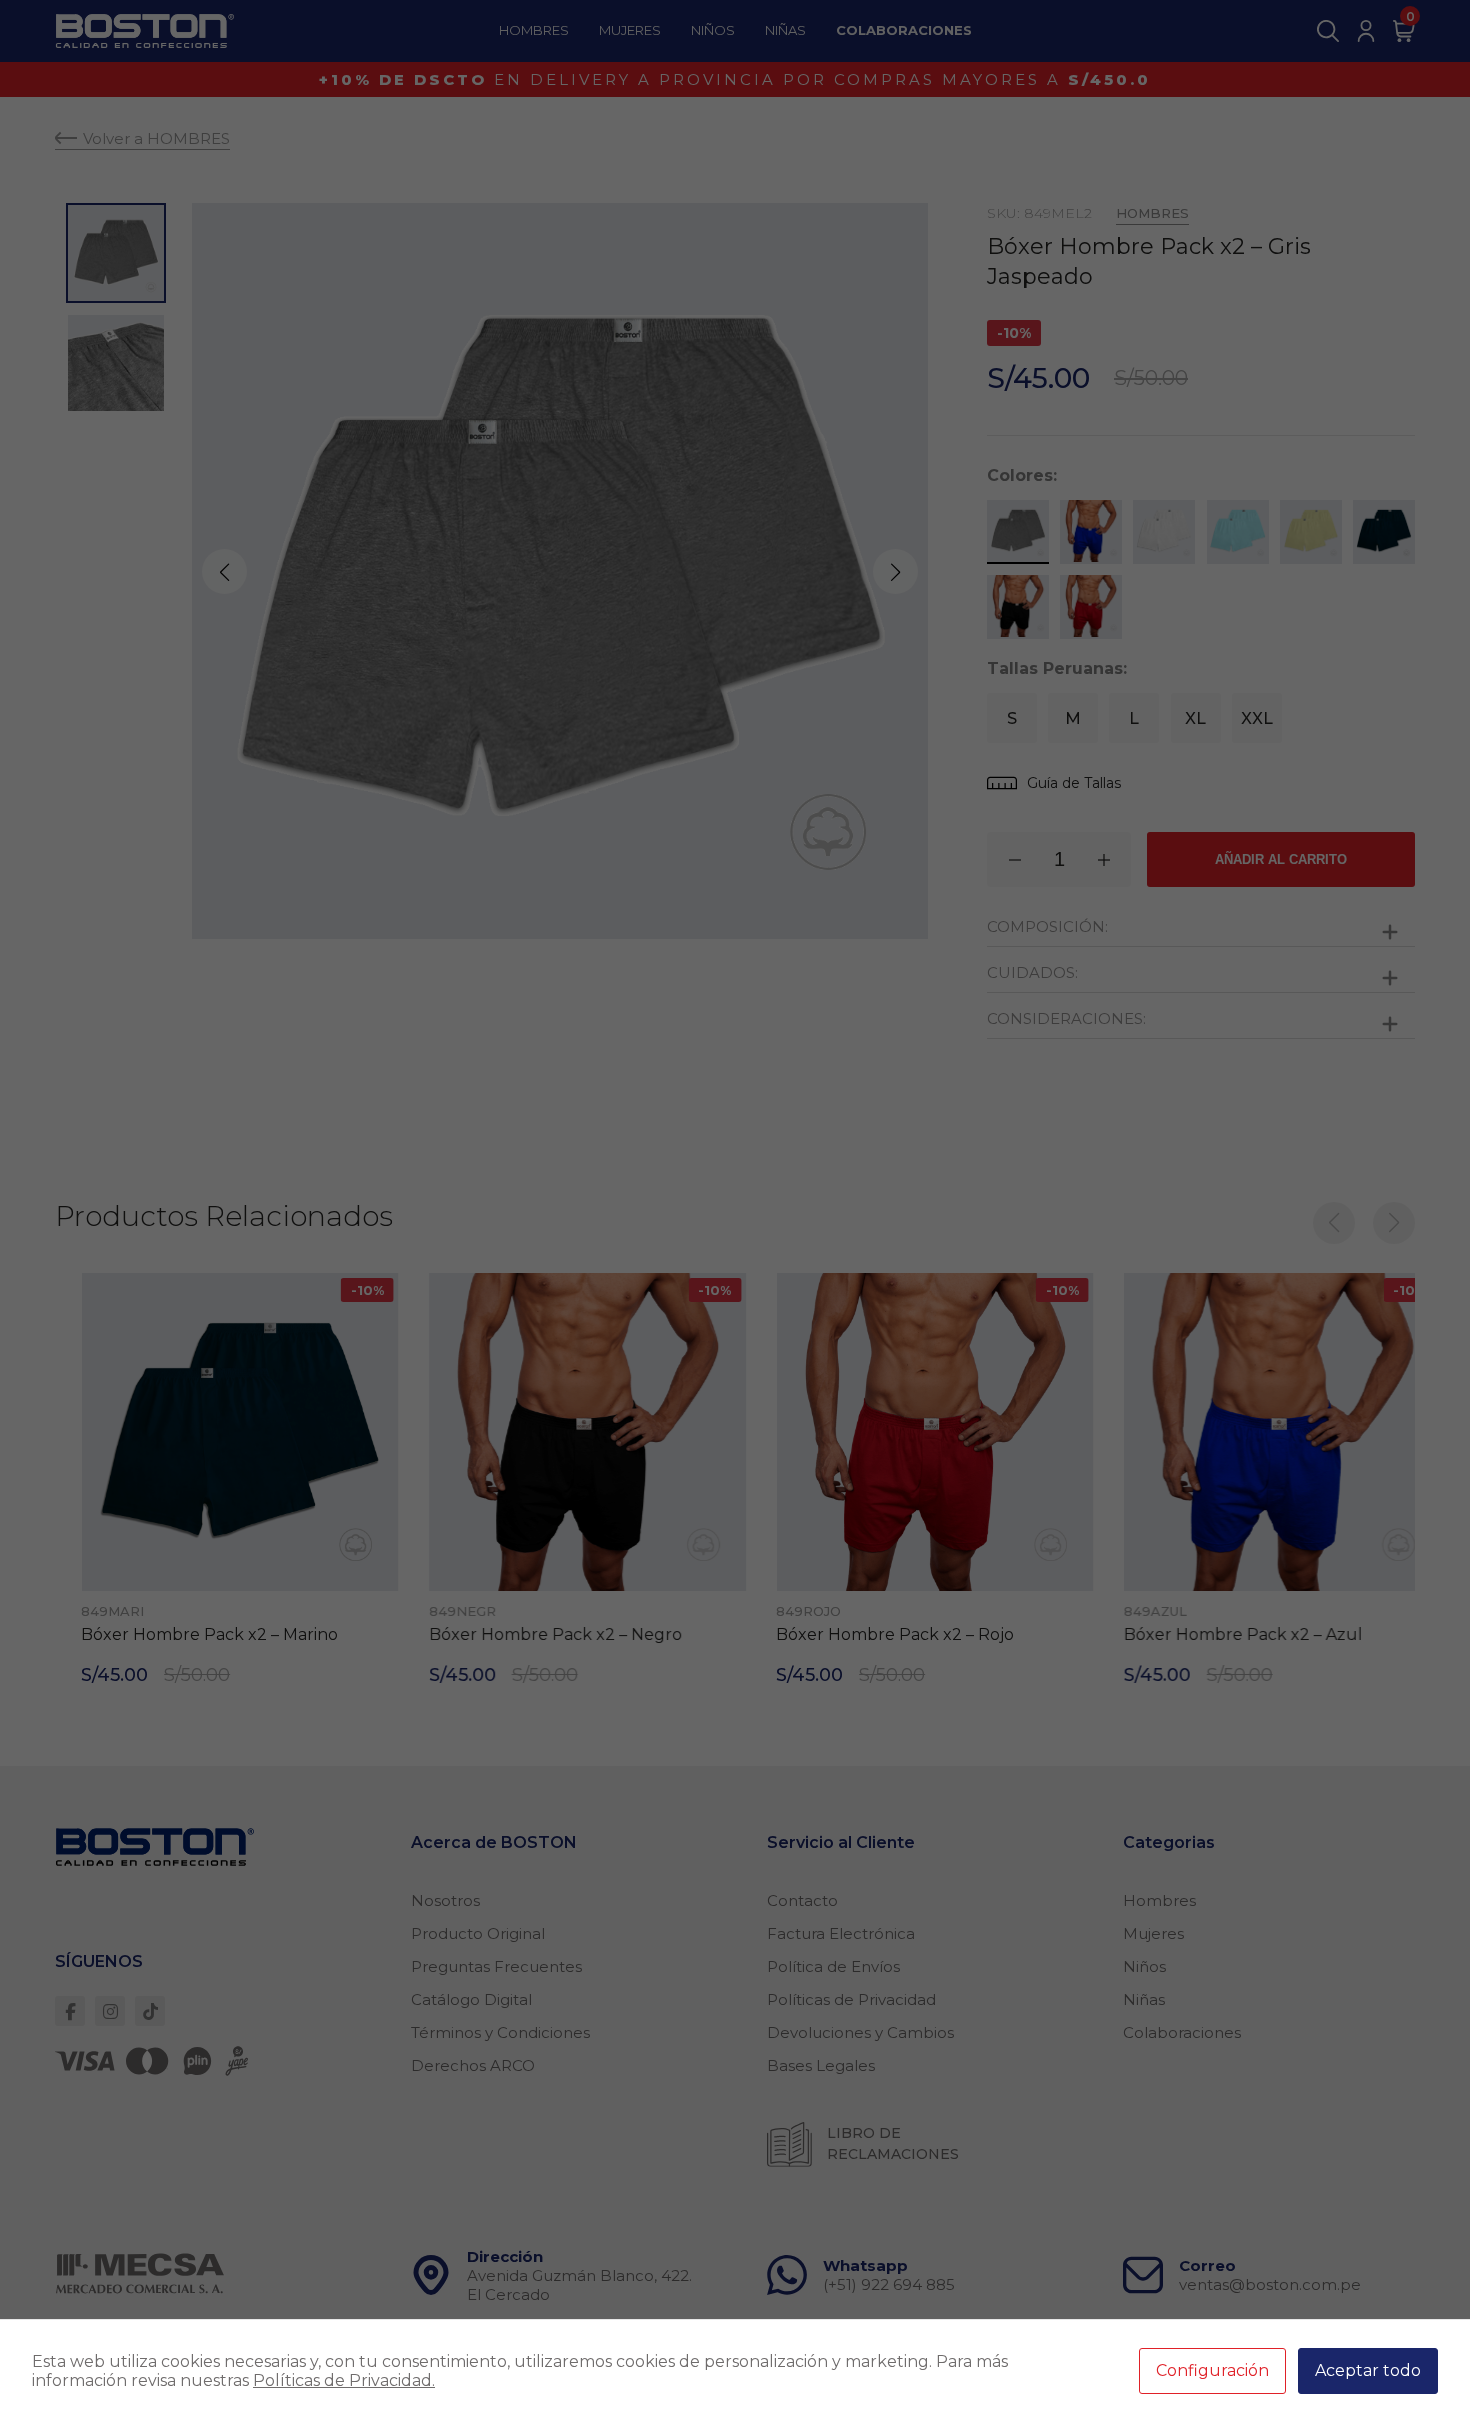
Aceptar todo (1368, 2370)
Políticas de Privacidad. (344, 2380)
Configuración (1212, 2370)
